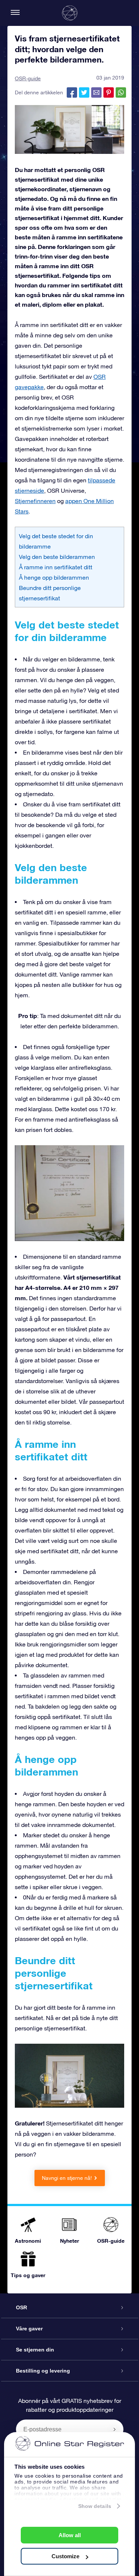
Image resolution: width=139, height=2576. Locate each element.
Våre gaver (29, 2329)
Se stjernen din (35, 2350)
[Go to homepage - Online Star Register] (70, 13)
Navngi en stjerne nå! (67, 2178)
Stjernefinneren (35, 501)
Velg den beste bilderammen (57, 557)
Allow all (70, 2535)
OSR (21, 2307)
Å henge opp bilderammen (54, 577)
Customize (65, 2556)
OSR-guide (28, 78)
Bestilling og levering (43, 2371)
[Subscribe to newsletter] (115, 2429)
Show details (95, 2506)
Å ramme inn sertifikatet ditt (56, 567)
